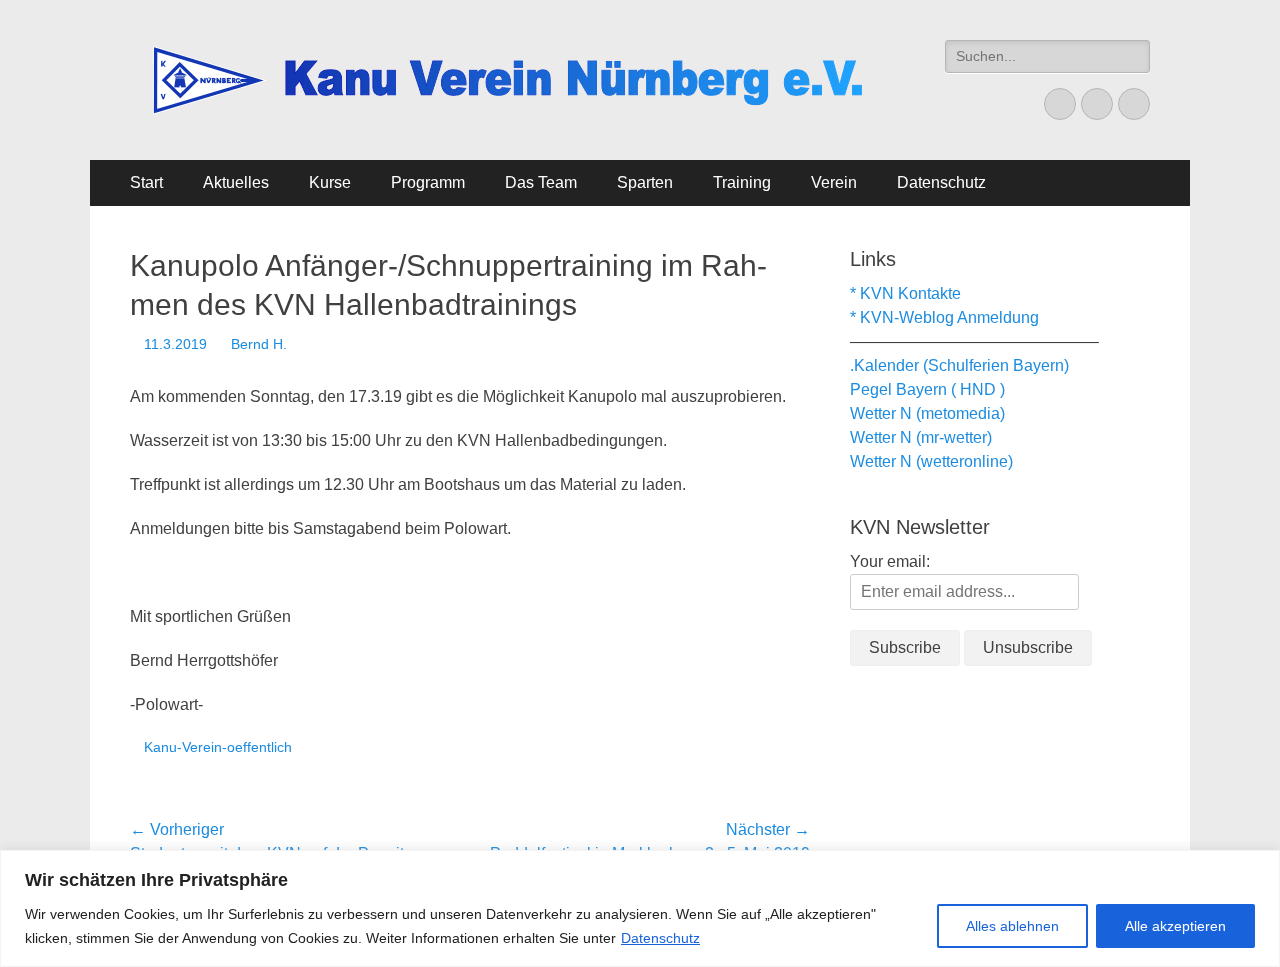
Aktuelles (236, 182)
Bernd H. (259, 344)
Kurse (330, 182)
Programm (428, 182)
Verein (834, 182)
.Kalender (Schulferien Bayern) (959, 365)
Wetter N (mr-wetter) (921, 437)
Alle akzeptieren (1175, 926)
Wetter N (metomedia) (927, 413)
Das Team (541, 182)
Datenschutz (660, 938)
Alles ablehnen (1012, 926)
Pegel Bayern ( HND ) (927, 389)
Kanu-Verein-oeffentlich (218, 747)
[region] (640, 908)
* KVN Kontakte (905, 293)
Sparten (645, 182)
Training (742, 182)
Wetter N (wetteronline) (931, 461)
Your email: (890, 561)
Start (146, 182)
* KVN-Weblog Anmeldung (944, 317)
